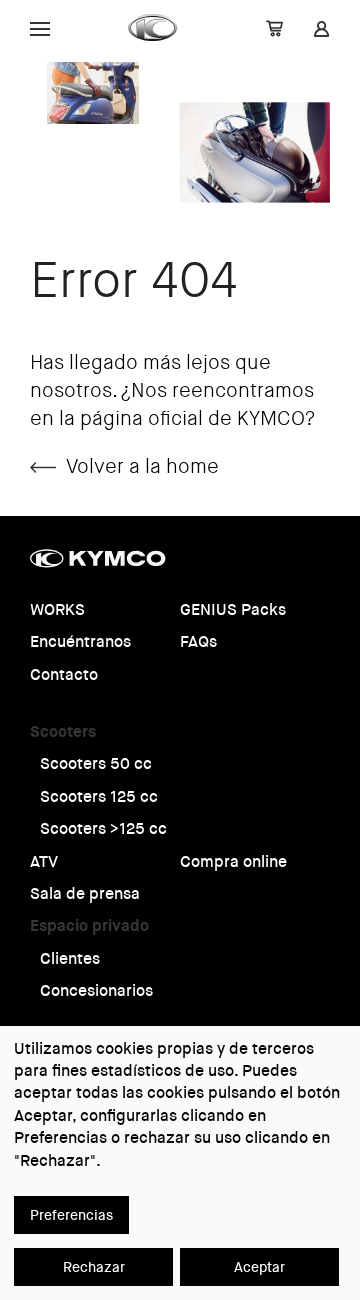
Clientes (70, 958)
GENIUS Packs (233, 609)
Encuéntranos (80, 641)
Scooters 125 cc (99, 796)
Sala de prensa (85, 893)
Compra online (233, 861)
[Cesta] (274, 31)
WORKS (57, 609)
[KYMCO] (153, 27)
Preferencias (71, 1215)
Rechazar (94, 1267)
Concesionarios (96, 990)
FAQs (198, 641)
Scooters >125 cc (103, 828)
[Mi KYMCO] (321, 31)
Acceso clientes (132, 27)
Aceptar (259, 1267)
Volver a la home (142, 466)
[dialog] (180, 1163)
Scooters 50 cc (96, 763)
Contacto (64, 674)
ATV (44, 861)
